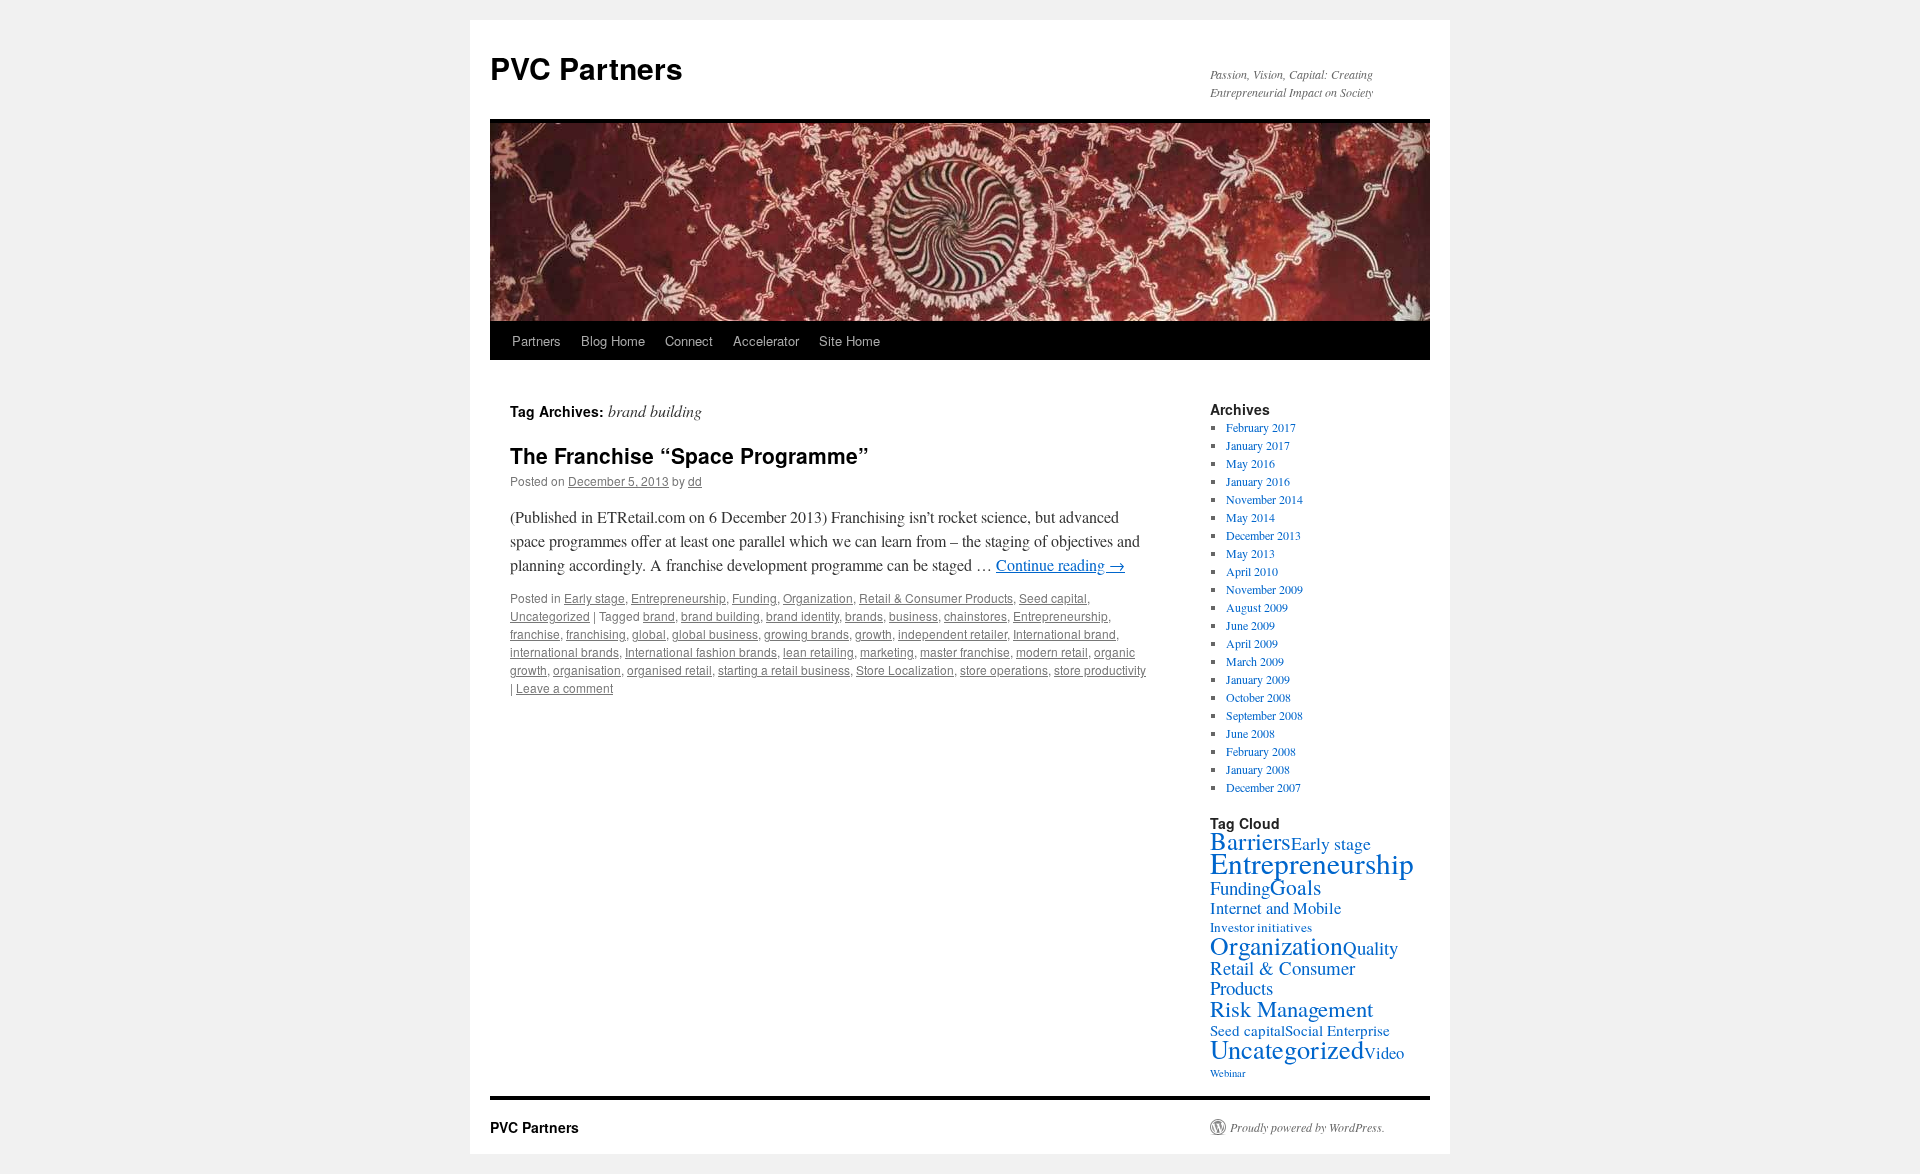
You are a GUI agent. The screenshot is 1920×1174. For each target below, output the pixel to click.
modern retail (1052, 651)
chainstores (975, 615)
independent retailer (952, 633)
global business (715, 633)
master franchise (965, 651)
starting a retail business (784, 669)
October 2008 (1258, 697)
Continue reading (1060, 564)
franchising (596, 633)
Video (1384, 1052)
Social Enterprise (1337, 1030)
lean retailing (818, 651)
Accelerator (766, 340)
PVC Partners (586, 67)
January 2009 (1258, 679)
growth (873, 633)
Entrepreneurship (678, 597)
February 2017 (1261, 427)
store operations (1004, 669)
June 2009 (1250, 625)
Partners (536, 340)
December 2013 (1263, 535)
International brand (1064, 633)
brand (659, 615)
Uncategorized (550, 615)
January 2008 (1258, 769)
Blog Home (613, 340)
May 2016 (1250, 463)
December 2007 (1263, 787)
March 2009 (1255, 661)
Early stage (594, 597)
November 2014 (1264, 499)
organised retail (669, 669)
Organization (818, 597)
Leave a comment (564, 687)
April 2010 (1252, 571)
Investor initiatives (1261, 927)
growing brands (806, 633)
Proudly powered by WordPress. (1307, 1127)
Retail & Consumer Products (936, 597)
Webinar (1228, 1073)
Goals (1295, 886)
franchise (535, 633)
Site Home (849, 340)
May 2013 (1250, 553)
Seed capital (1053, 597)
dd (695, 480)
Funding (754, 597)
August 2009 (1257, 607)
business (913, 615)
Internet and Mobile (1275, 907)
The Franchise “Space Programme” (689, 455)
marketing (887, 651)
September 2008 (1264, 715)
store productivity (1100, 669)
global (649, 633)
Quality (1370, 947)
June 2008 (1250, 733)
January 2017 (1258, 445)
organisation (587, 669)
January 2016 (1258, 481)
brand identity (802, 615)
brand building (720, 615)
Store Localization (905, 669)
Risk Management (1291, 1008)
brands (864, 615)
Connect (689, 340)
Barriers (1250, 840)
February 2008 (1261, 751)
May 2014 (1250, 517)
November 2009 (1264, 589)
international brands (564, 651)
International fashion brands (701, 651)
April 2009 (1252, 643)
